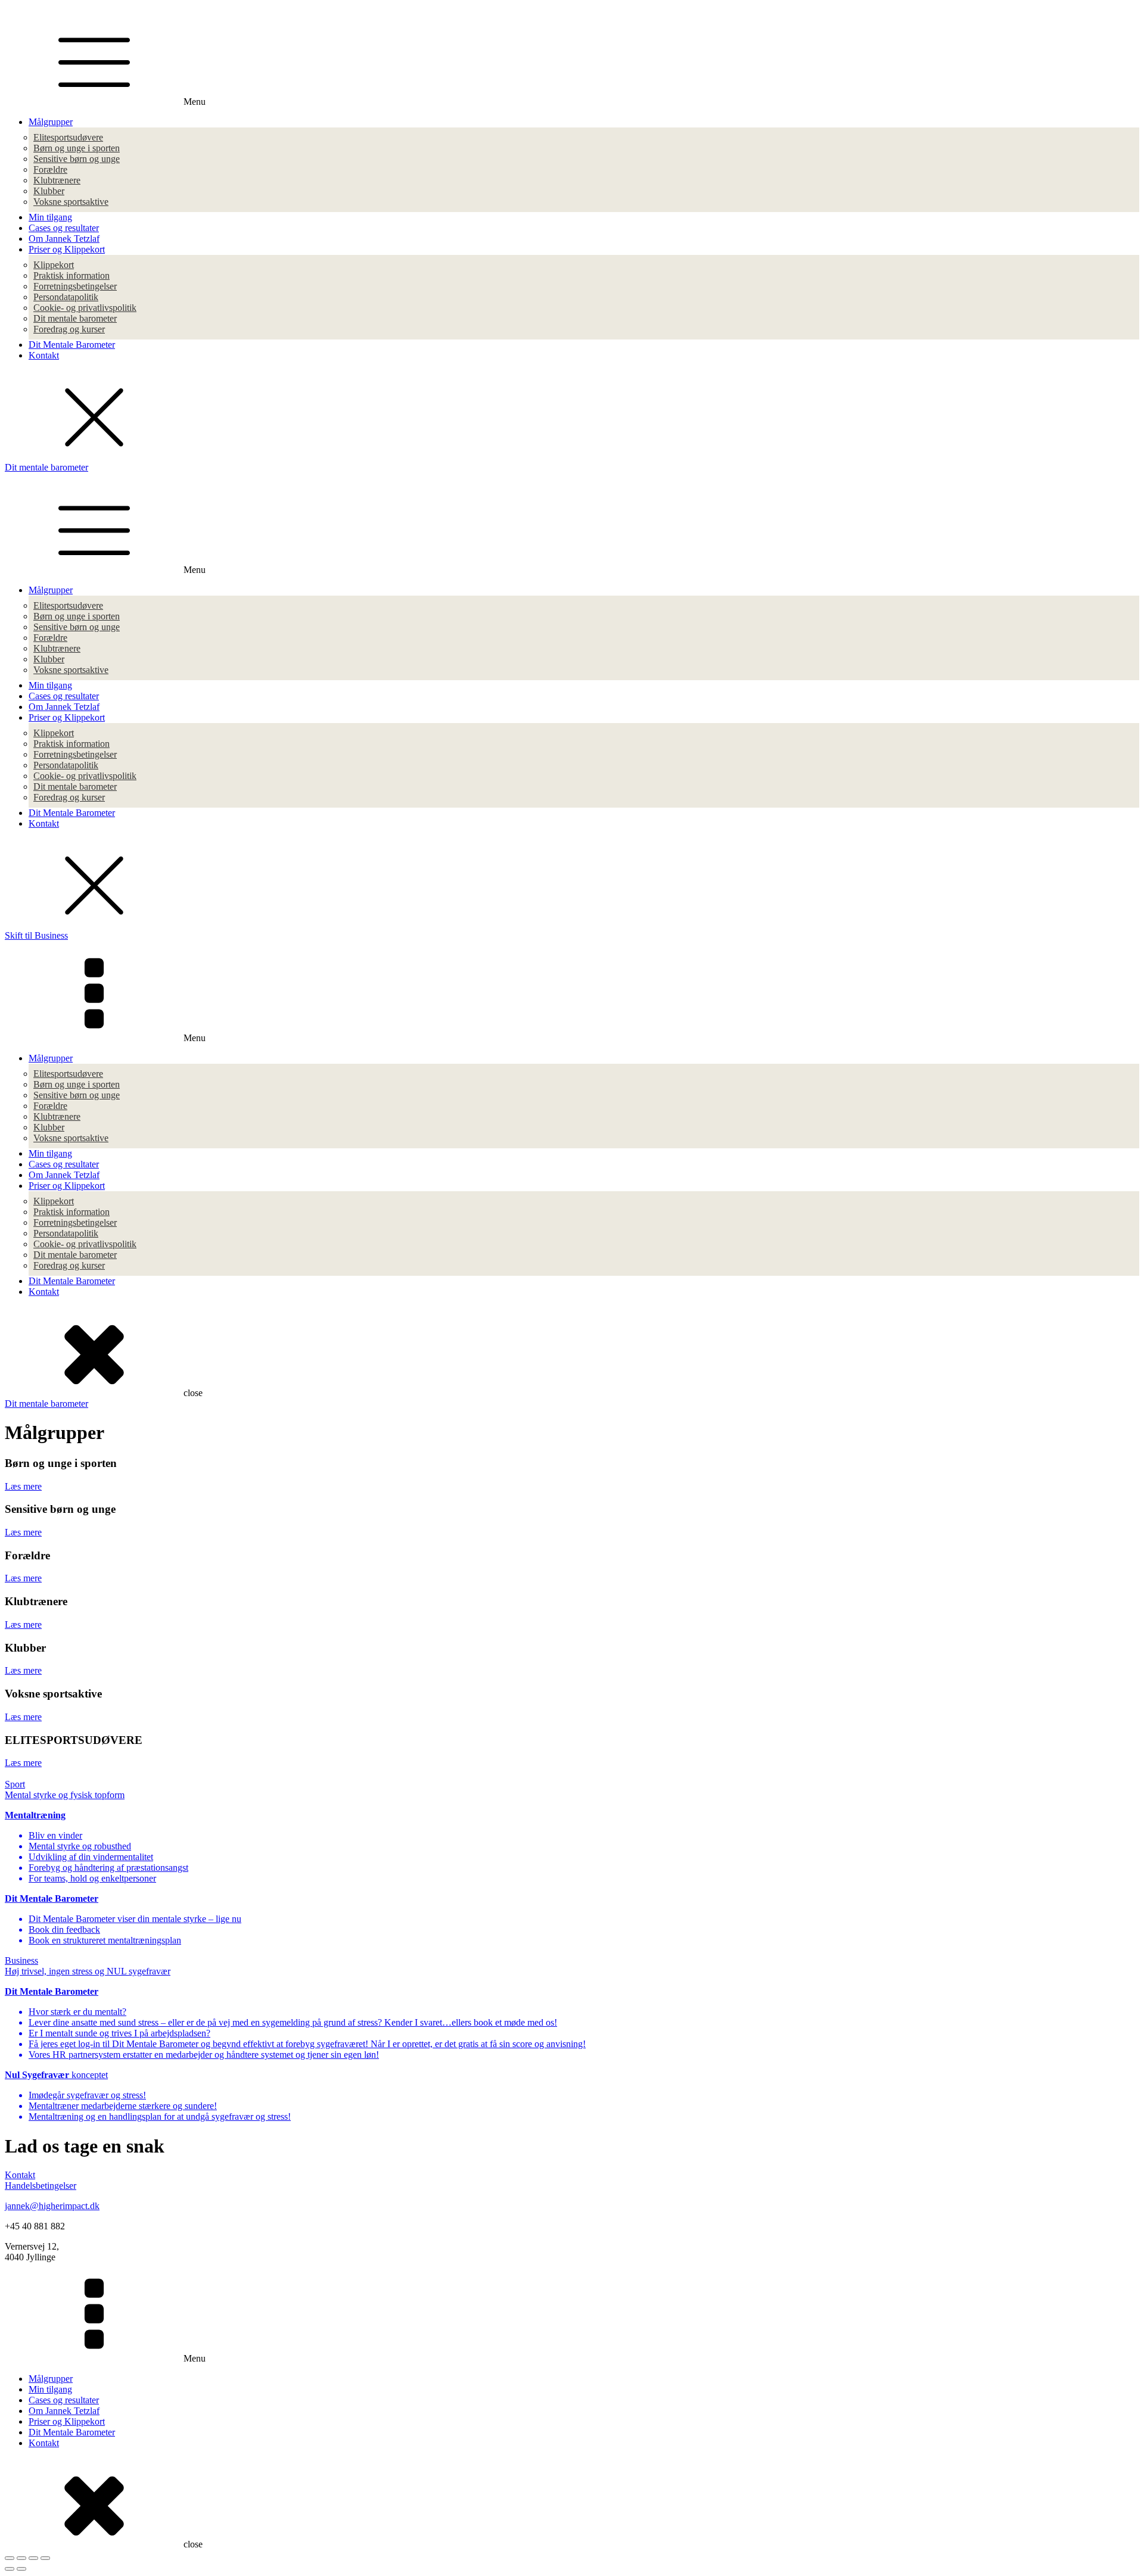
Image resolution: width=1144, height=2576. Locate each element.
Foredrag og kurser (69, 329)
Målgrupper (51, 122)
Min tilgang (50, 217)
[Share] (21, 2558)
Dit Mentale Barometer (72, 345)
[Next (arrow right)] (21, 2569)
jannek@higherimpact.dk (52, 2206)
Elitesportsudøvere (68, 137)
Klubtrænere (57, 180)
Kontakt (44, 355)
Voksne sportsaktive (71, 202)
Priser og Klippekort (67, 249)
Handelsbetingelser (41, 2186)
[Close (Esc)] (10, 2558)
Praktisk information (71, 275)
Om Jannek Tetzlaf (64, 239)
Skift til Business (36, 935)
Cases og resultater (64, 228)
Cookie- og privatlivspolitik (85, 308)
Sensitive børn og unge (77, 159)
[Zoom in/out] (45, 2558)
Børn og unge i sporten (77, 148)
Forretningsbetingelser (75, 286)
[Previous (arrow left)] (10, 2569)
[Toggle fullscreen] (33, 2558)
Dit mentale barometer (75, 318)
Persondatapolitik (66, 297)
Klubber (49, 191)
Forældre (50, 169)
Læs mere (23, 1486)
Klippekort (54, 265)
